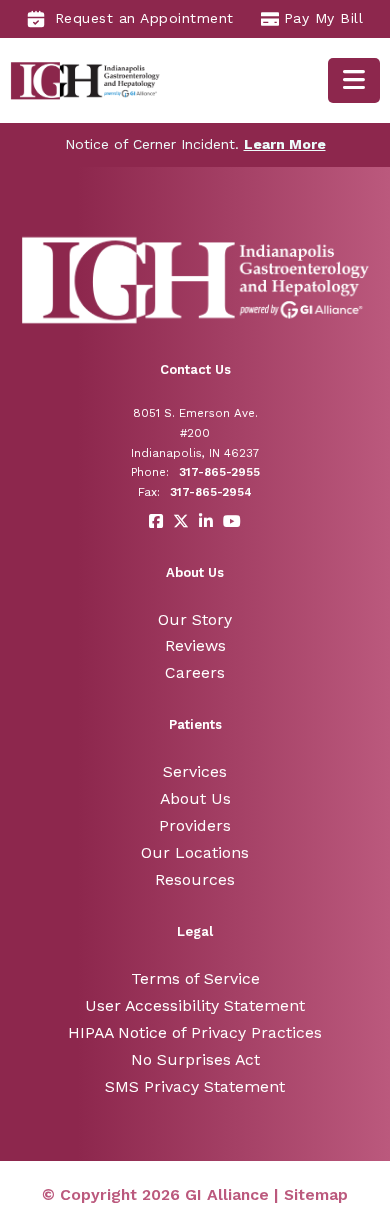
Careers (195, 672)
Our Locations (195, 852)
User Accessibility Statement (195, 1005)
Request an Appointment (144, 18)
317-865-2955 (219, 472)
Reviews (195, 645)
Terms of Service (195, 978)
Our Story (195, 619)
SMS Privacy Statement (195, 1086)
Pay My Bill (324, 18)
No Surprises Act (195, 1059)
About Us (195, 798)
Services (195, 771)
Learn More (285, 144)
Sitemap (316, 1194)
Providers (195, 825)
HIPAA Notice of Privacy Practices (195, 1032)
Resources (195, 879)
